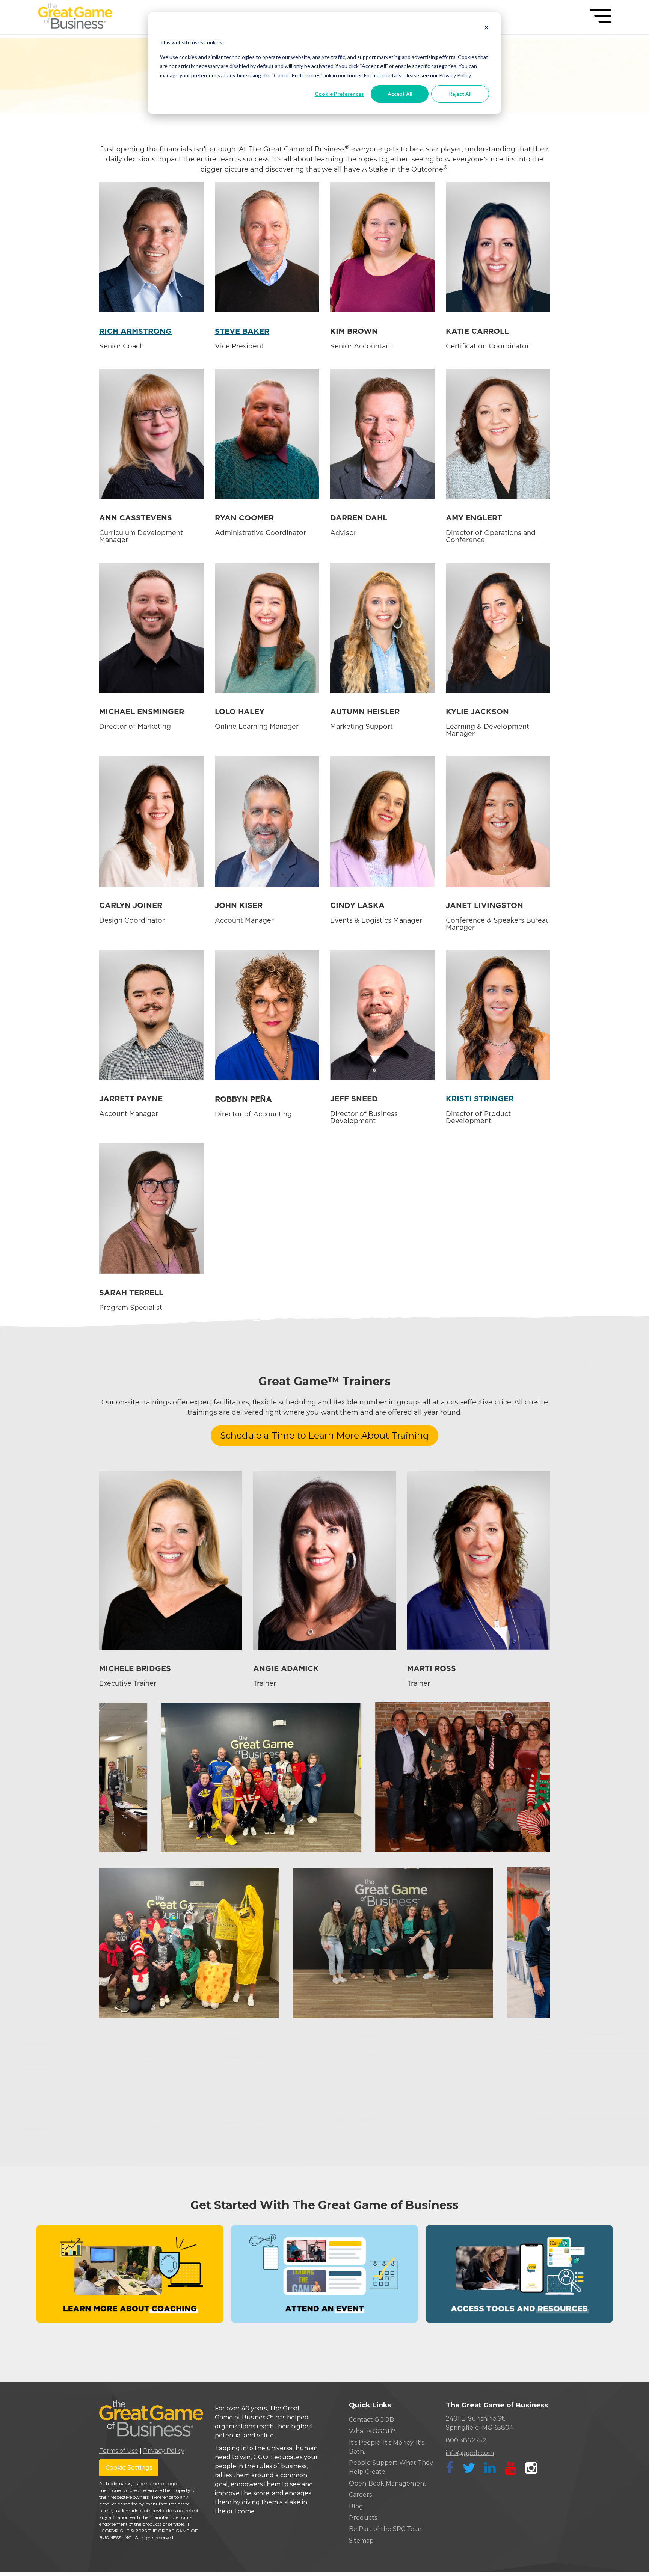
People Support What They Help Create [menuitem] (391, 2467)
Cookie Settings (129, 2468)
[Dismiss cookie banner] (486, 28)
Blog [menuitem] (356, 2506)
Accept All (400, 94)
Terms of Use (119, 2451)
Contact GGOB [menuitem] (371, 2420)
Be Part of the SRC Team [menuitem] (386, 2529)
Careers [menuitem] (360, 2495)
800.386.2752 (466, 2440)
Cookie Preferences (339, 94)
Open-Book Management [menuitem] (388, 2483)
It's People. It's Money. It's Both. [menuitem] (386, 2447)
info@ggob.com (470, 2453)
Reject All (460, 94)
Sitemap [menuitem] (361, 2541)
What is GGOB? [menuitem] (372, 2431)
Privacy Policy (164, 2451)
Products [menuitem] (363, 2518)
